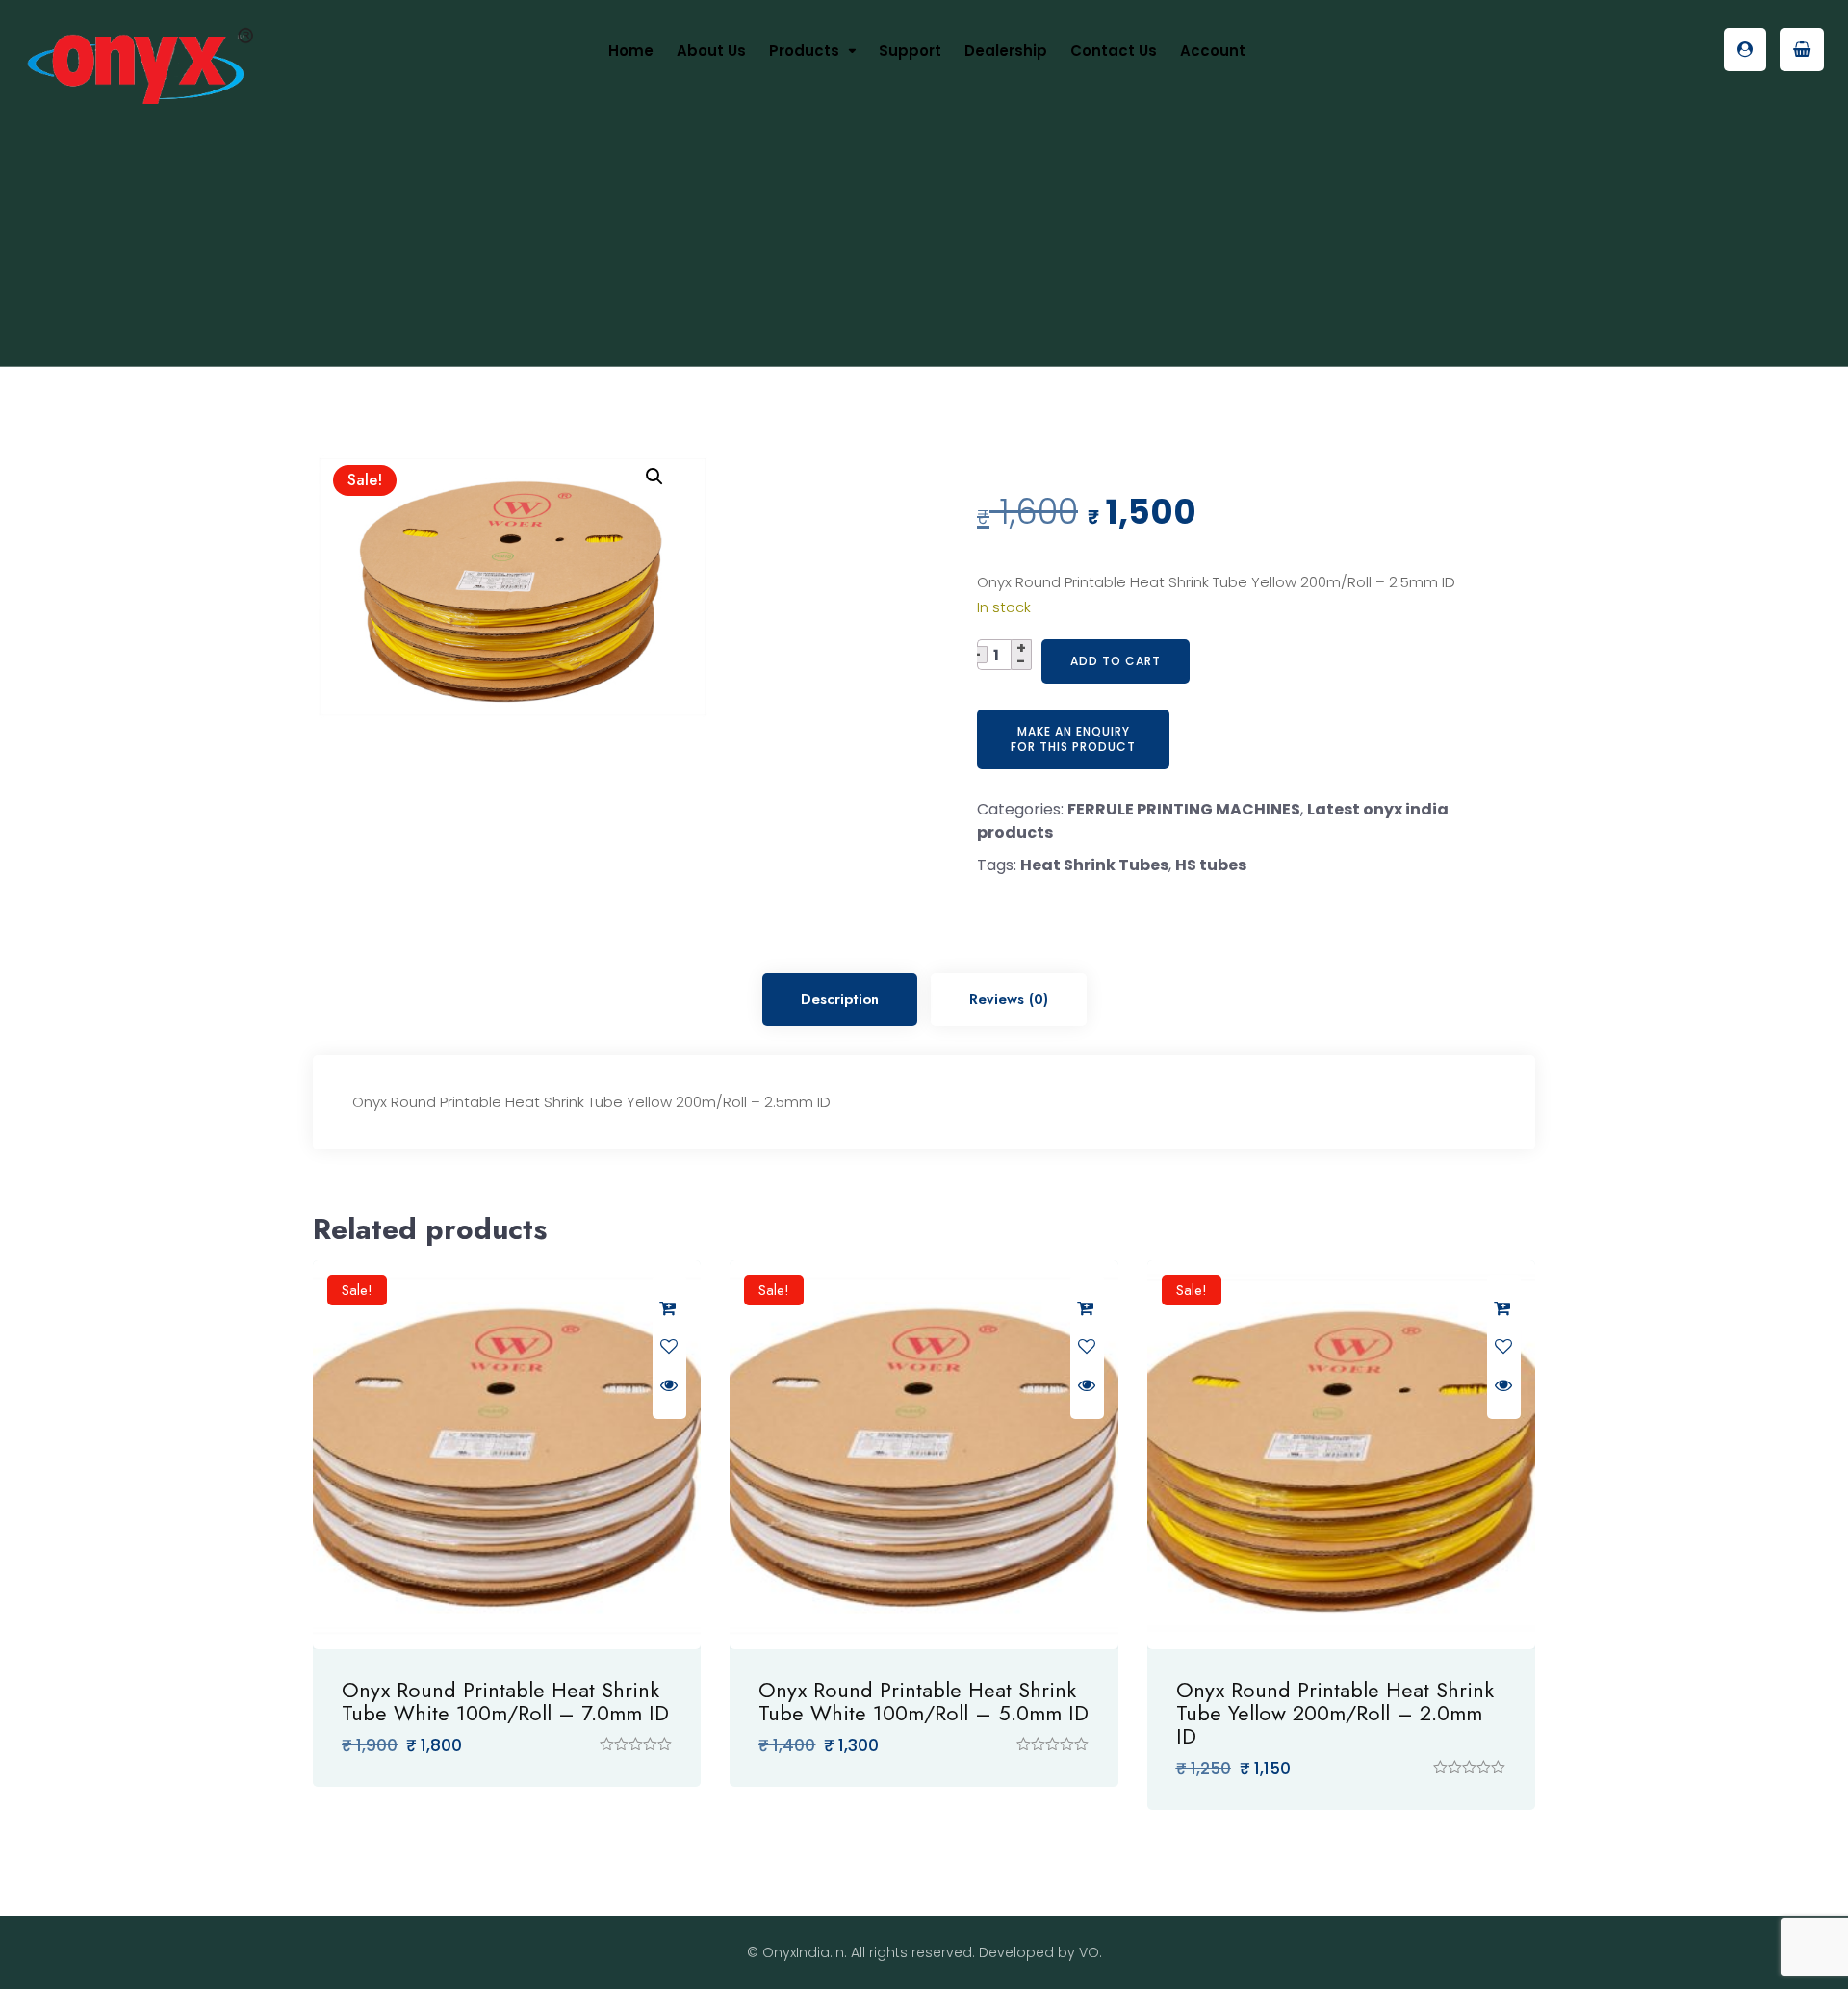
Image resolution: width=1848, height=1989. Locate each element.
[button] (654, 477)
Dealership (1006, 51)
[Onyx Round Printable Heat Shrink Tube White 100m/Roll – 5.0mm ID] (924, 1454)
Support (910, 51)
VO (1089, 1952)
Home (631, 51)
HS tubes (1211, 865)
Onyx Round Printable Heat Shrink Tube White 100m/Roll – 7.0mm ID (505, 1701)
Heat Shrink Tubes (1094, 865)
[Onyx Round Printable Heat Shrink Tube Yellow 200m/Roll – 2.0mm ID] (1341, 1454)
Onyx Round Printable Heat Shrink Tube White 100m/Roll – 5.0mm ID (924, 1701)
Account (1213, 51)
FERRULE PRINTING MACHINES (1184, 809)
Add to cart (1116, 661)
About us (711, 51)
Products (804, 51)
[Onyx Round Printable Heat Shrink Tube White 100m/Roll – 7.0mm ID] (507, 1454)
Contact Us (1114, 51)
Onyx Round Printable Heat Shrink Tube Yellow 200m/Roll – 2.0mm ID (1335, 1713)
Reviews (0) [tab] (1009, 999)
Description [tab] (840, 999)
